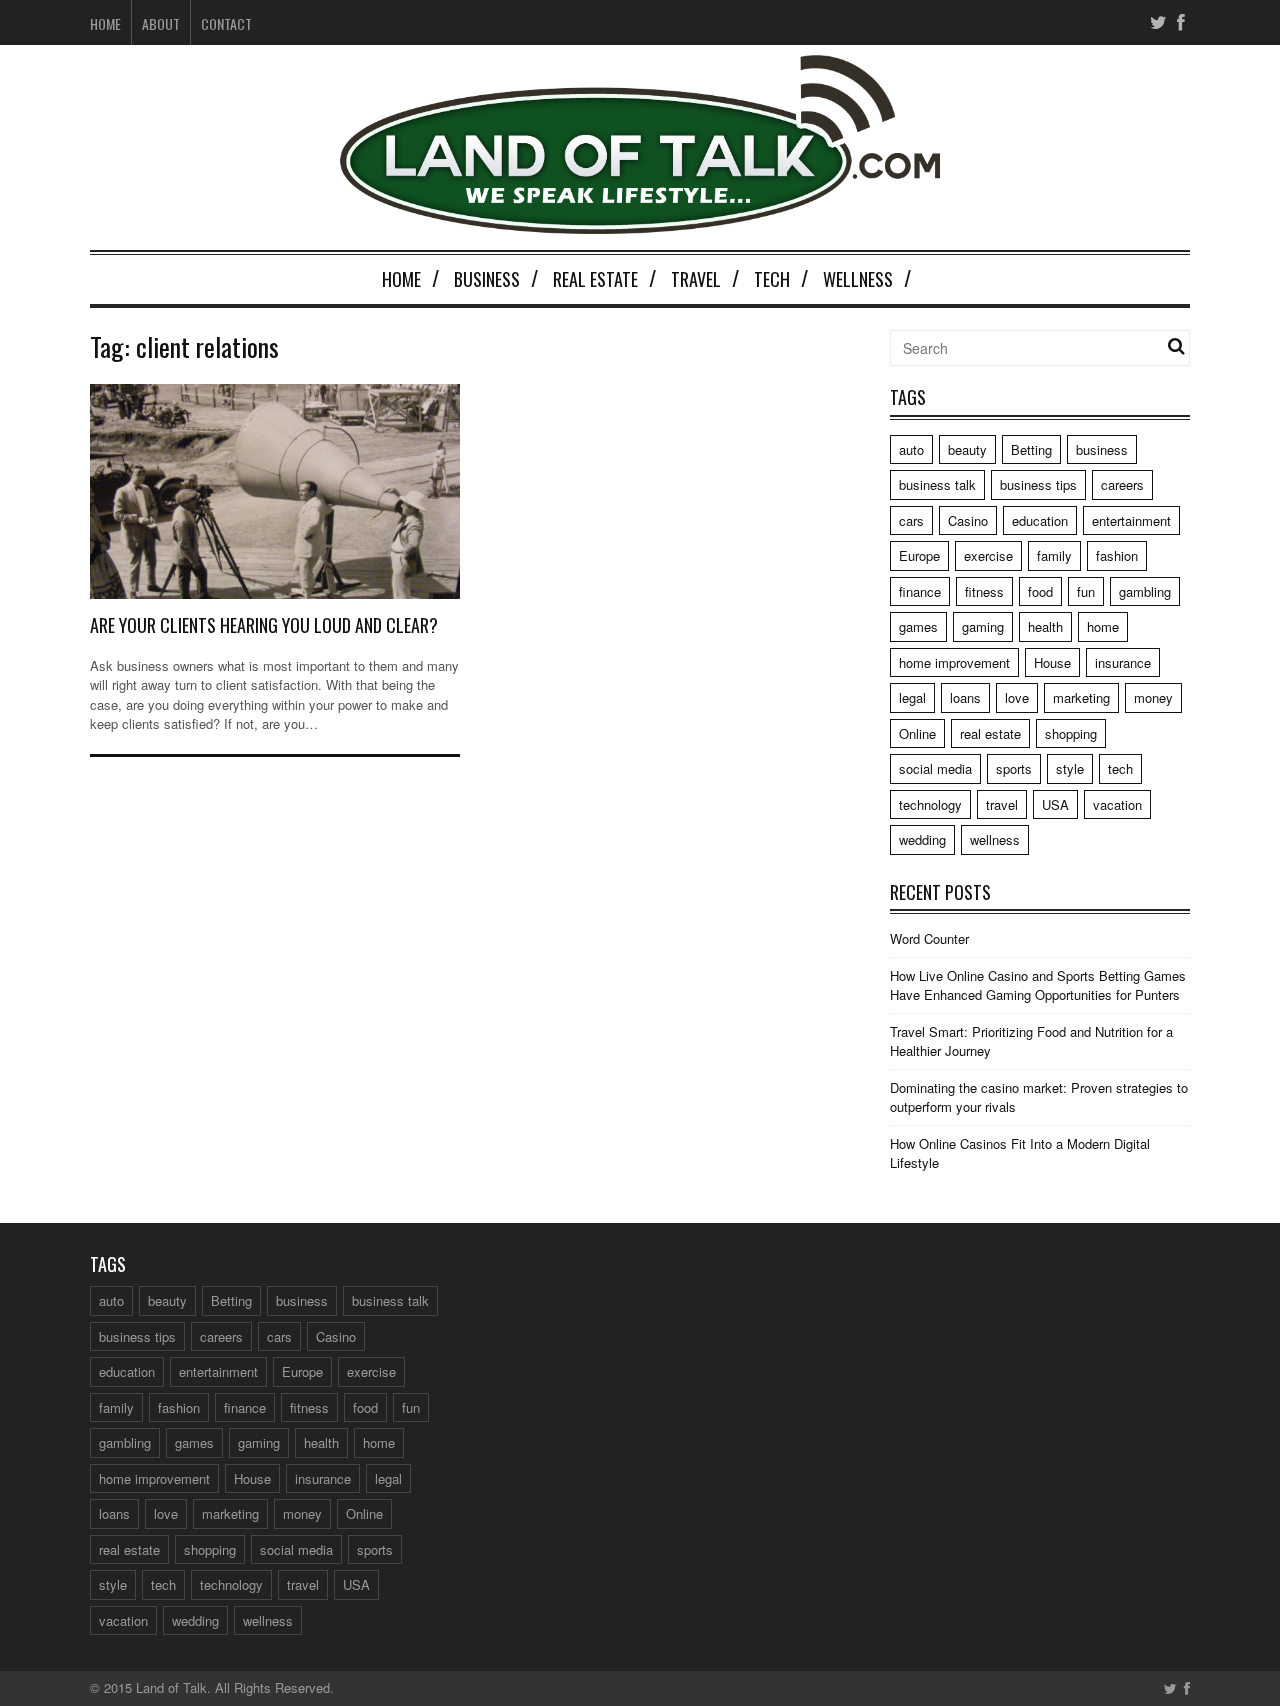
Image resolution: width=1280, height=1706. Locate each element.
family (1054, 555)
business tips (1038, 484)
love (1017, 697)
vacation (1117, 804)
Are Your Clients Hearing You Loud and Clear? (264, 625)
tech (1120, 768)
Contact (226, 23)
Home (105, 23)
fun (1086, 591)
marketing (1081, 697)
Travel (696, 279)
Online (917, 733)
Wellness (858, 279)
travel (1002, 804)
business (1102, 449)
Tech (772, 279)
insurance (1123, 662)
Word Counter (929, 938)
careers (1122, 484)
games (918, 626)
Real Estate (595, 279)
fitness (984, 591)
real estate (990, 733)
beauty (967, 449)
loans (965, 697)
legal (912, 697)
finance (920, 591)
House (1052, 662)
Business (487, 279)
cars (911, 520)
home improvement (954, 662)
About (161, 23)
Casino (968, 520)
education (1040, 520)
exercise (988, 555)
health (1045, 626)
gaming (983, 626)
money (1153, 697)
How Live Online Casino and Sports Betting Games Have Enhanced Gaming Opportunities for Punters (1038, 985)
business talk (937, 484)
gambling (1145, 591)
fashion (1117, 555)
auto (911, 449)
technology (930, 804)
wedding (922, 839)
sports (1014, 768)
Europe (919, 555)
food (1040, 591)
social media (935, 768)
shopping (1071, 733)
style (1070, 768)
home (1103, 626)
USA (1055, 804)
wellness (995, 839)
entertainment (1131, 520)
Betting (1031, 449)
